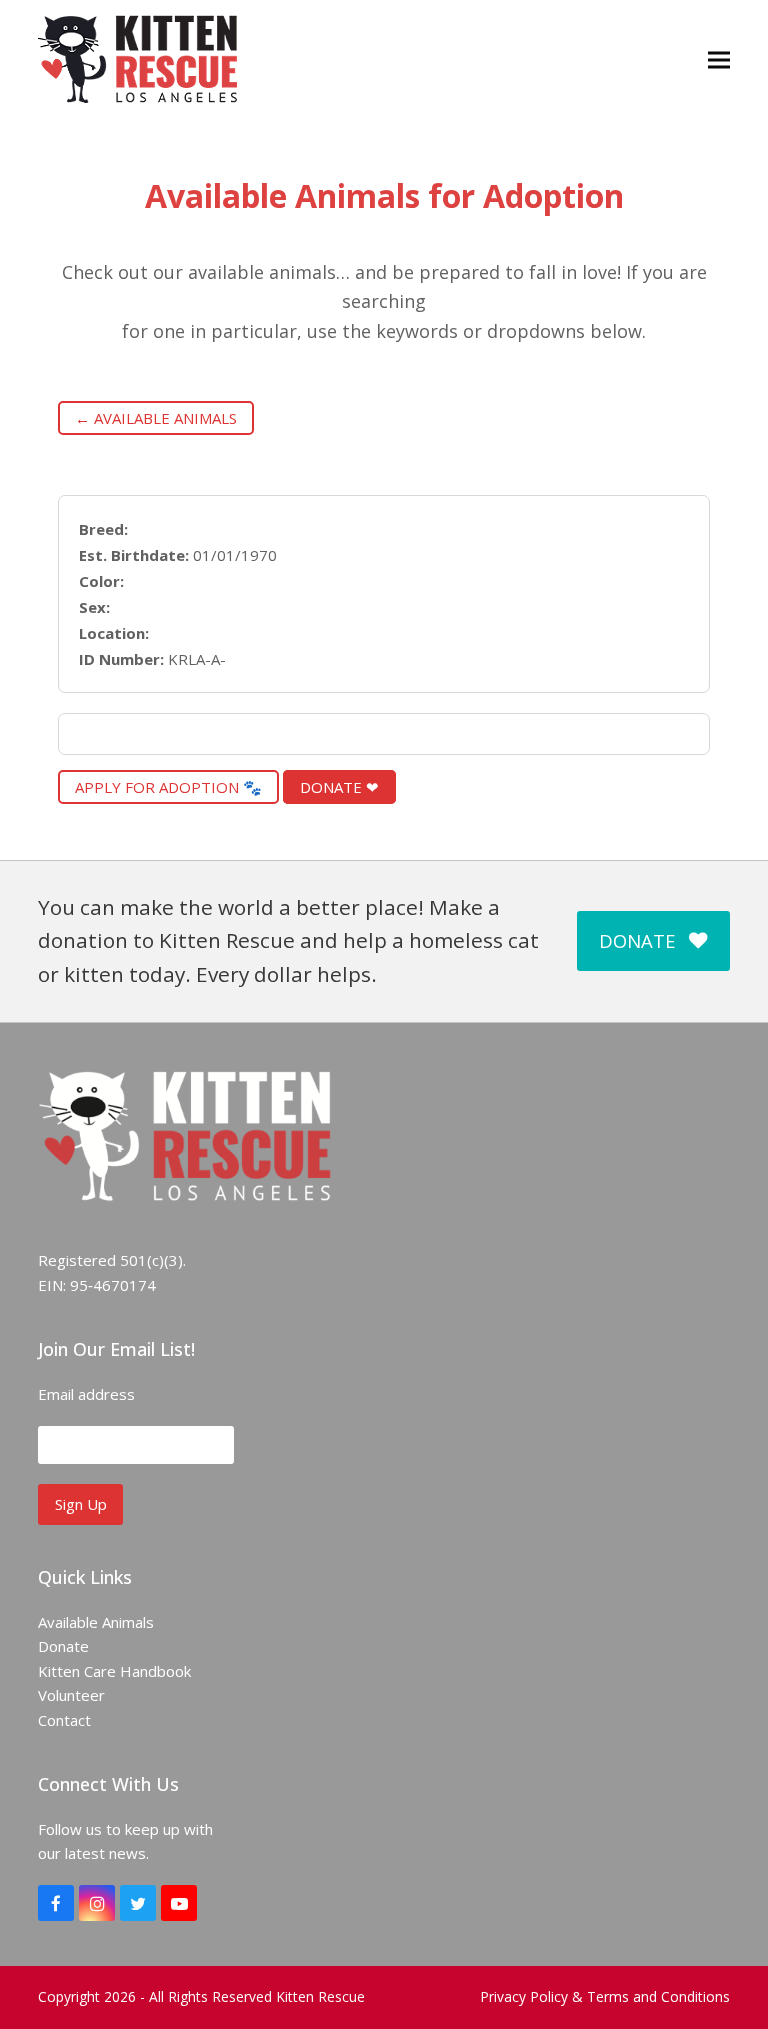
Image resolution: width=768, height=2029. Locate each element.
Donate (63, 1646)
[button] (719, 59)
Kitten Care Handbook (114, 1671)
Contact (64, 1720)
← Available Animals (156, 418)
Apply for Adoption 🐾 (168, 787)
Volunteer (71, 1695)
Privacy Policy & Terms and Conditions (605, 1996)
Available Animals (96, 1622)
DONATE (637, 940)
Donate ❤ (339, 787)
